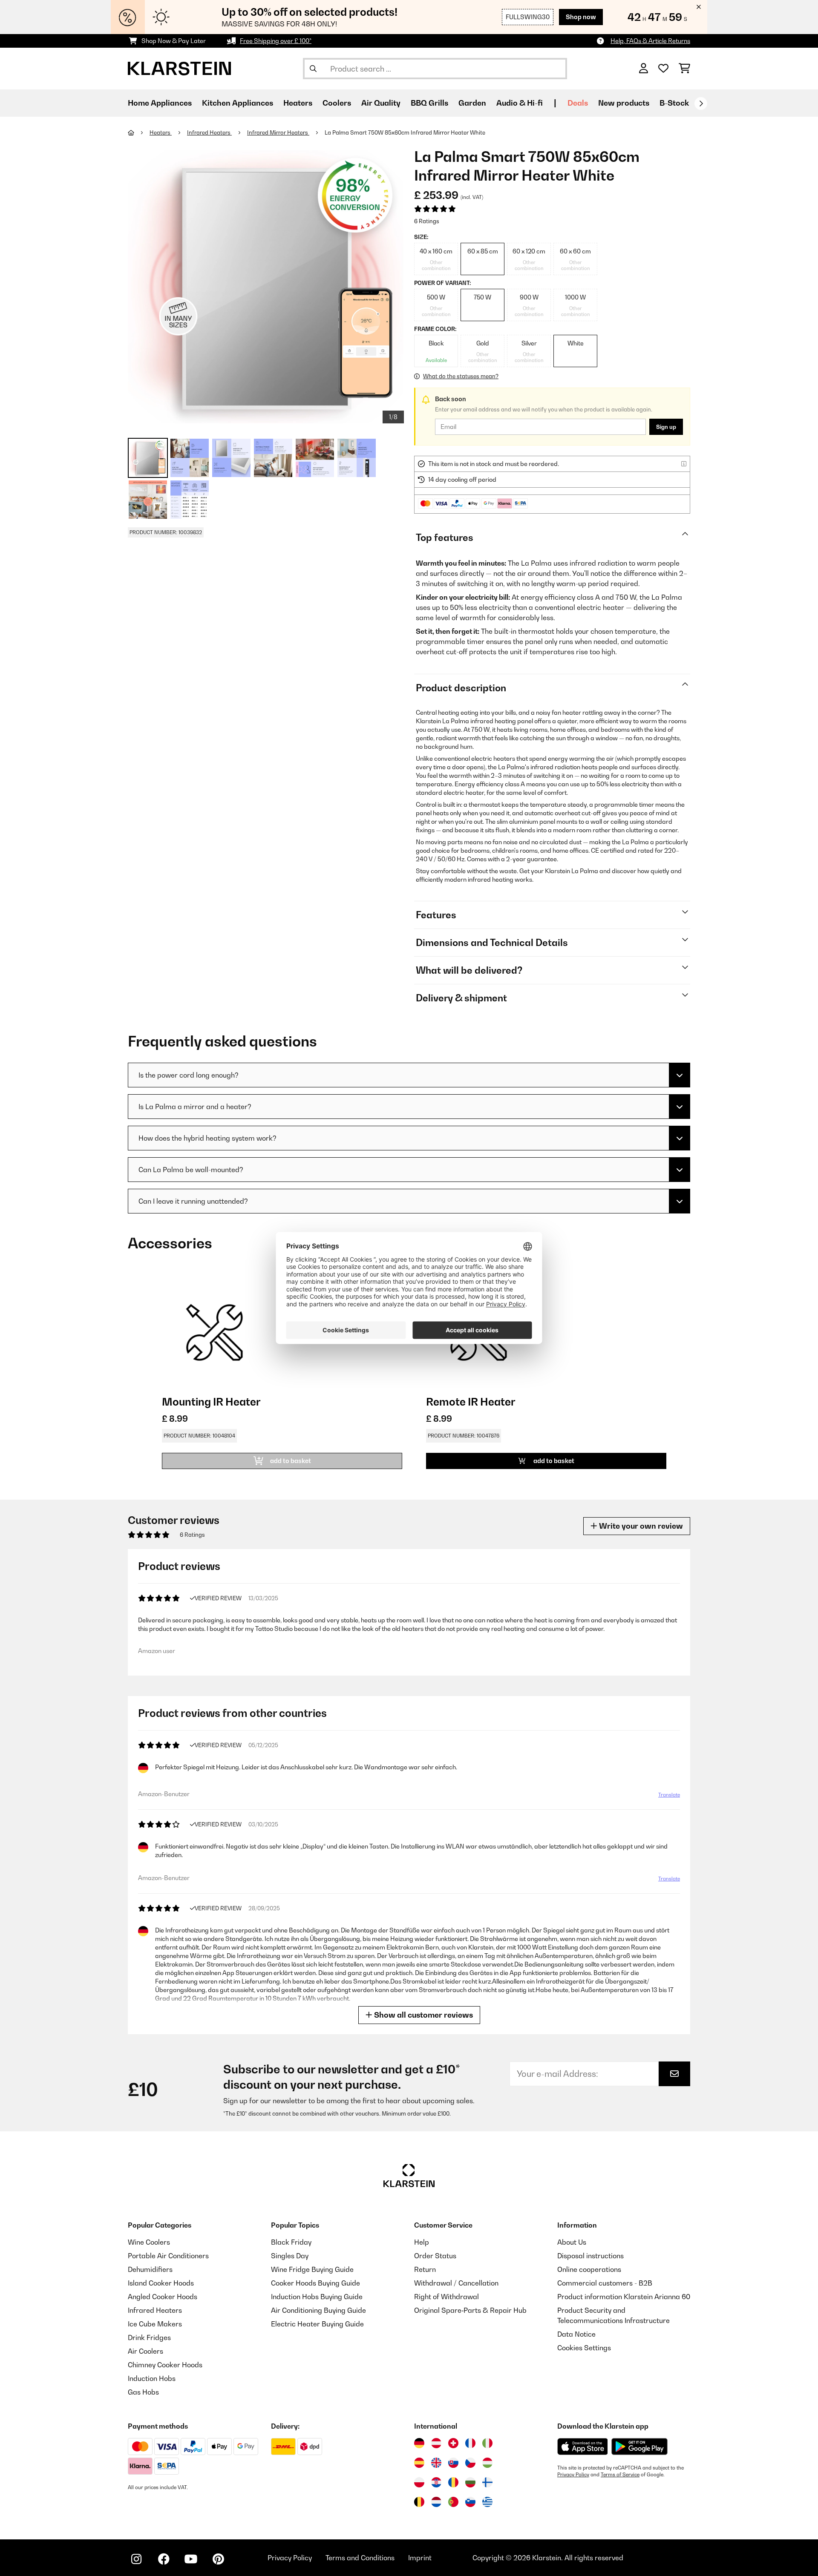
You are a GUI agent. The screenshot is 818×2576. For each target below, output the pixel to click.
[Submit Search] (313, 69)
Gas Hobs (143, 2392)
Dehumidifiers (150, 2269)
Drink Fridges (149, 2337)
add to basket (553, 1461)
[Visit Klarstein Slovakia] (453, 2463)
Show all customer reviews (423, 2015)
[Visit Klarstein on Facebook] (164, 2559)
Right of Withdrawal (446, 2297)
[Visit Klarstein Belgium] (419, 2502)
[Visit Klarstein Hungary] (487, 2463)
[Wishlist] (663, 69)
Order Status (435, 2256)
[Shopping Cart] (684, 69)
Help (422, 2242)
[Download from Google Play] (639, 2447)
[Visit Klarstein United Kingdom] (436, 2463)
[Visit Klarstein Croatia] (436, 2482)
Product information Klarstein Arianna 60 (624, 2297)
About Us (572, 2242)
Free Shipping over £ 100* (276, 41)
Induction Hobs (152, 2378)
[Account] (644, 69)
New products (624, 103)
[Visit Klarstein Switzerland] (453, 2443)
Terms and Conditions (360, 2558)
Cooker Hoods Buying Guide (315, 2283)
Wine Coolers (149, 2242)
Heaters (161, 132)
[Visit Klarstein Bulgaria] (470, 2482)
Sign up (666, 427)
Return (425, 2269)
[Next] (701, 103)
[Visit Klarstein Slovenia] (470, 2502)
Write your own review (640, 1526)
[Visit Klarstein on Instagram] (136, 2559)
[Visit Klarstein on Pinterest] (218, 2559)
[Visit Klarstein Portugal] (453, 2502)
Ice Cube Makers (155, 2324)
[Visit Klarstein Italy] (487, 2443)
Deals (578, 103)
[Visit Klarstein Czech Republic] (470, 2463)
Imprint (420, 2558)
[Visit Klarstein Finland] (487, 2482)
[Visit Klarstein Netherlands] (436, 2502)
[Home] (139, 132)
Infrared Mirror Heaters (278, 132)
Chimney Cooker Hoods (165, 2365)
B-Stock (674, 103)
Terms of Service (620, 2475)
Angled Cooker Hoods (163, 2297)
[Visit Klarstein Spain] (419, 2463)
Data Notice (576, 2334)
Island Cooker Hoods (161, 2283)
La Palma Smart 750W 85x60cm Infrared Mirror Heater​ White (405, 132)
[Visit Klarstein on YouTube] (191, 2559)
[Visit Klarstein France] (470, 2443)
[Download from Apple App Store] (582, 2447)
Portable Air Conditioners (168, 2256)
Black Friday (291, 2242)
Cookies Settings (584, 2348)
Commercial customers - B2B (605, 2283)
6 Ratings (427, 221)
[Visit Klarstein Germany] (419, 2443)
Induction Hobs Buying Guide (317, 2297)
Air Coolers (145, 2351)
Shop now (581, 17)
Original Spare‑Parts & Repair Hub (470, 2310)
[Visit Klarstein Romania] (453, 2482)
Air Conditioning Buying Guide (318, 2310)
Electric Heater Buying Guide (317, 2324)
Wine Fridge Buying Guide (312, 2269)
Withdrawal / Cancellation (456, 2283)
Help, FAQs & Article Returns (650, 41)
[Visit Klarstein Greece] (487, 2502)
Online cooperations (589, 2269)
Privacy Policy (573, 2475)
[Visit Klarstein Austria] (436, 2443)
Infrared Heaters (209, 132)
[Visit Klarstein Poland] (419, 2482)
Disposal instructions (590, 2256)
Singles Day (290, 2256)
